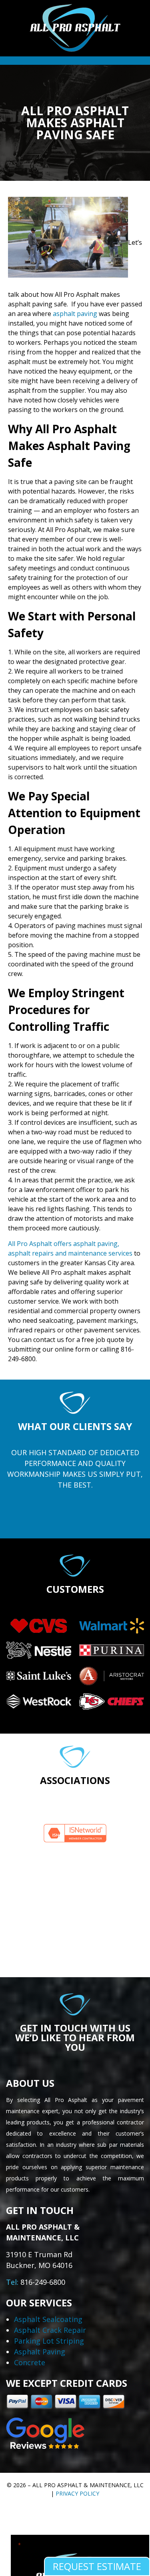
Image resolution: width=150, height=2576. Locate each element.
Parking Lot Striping (49, 2341)
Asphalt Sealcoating (48, 2319)
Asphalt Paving (40, 2352)
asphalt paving (75, 314)
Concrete (30, 2362)
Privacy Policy (77, 2493)
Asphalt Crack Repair (50, 2330)
